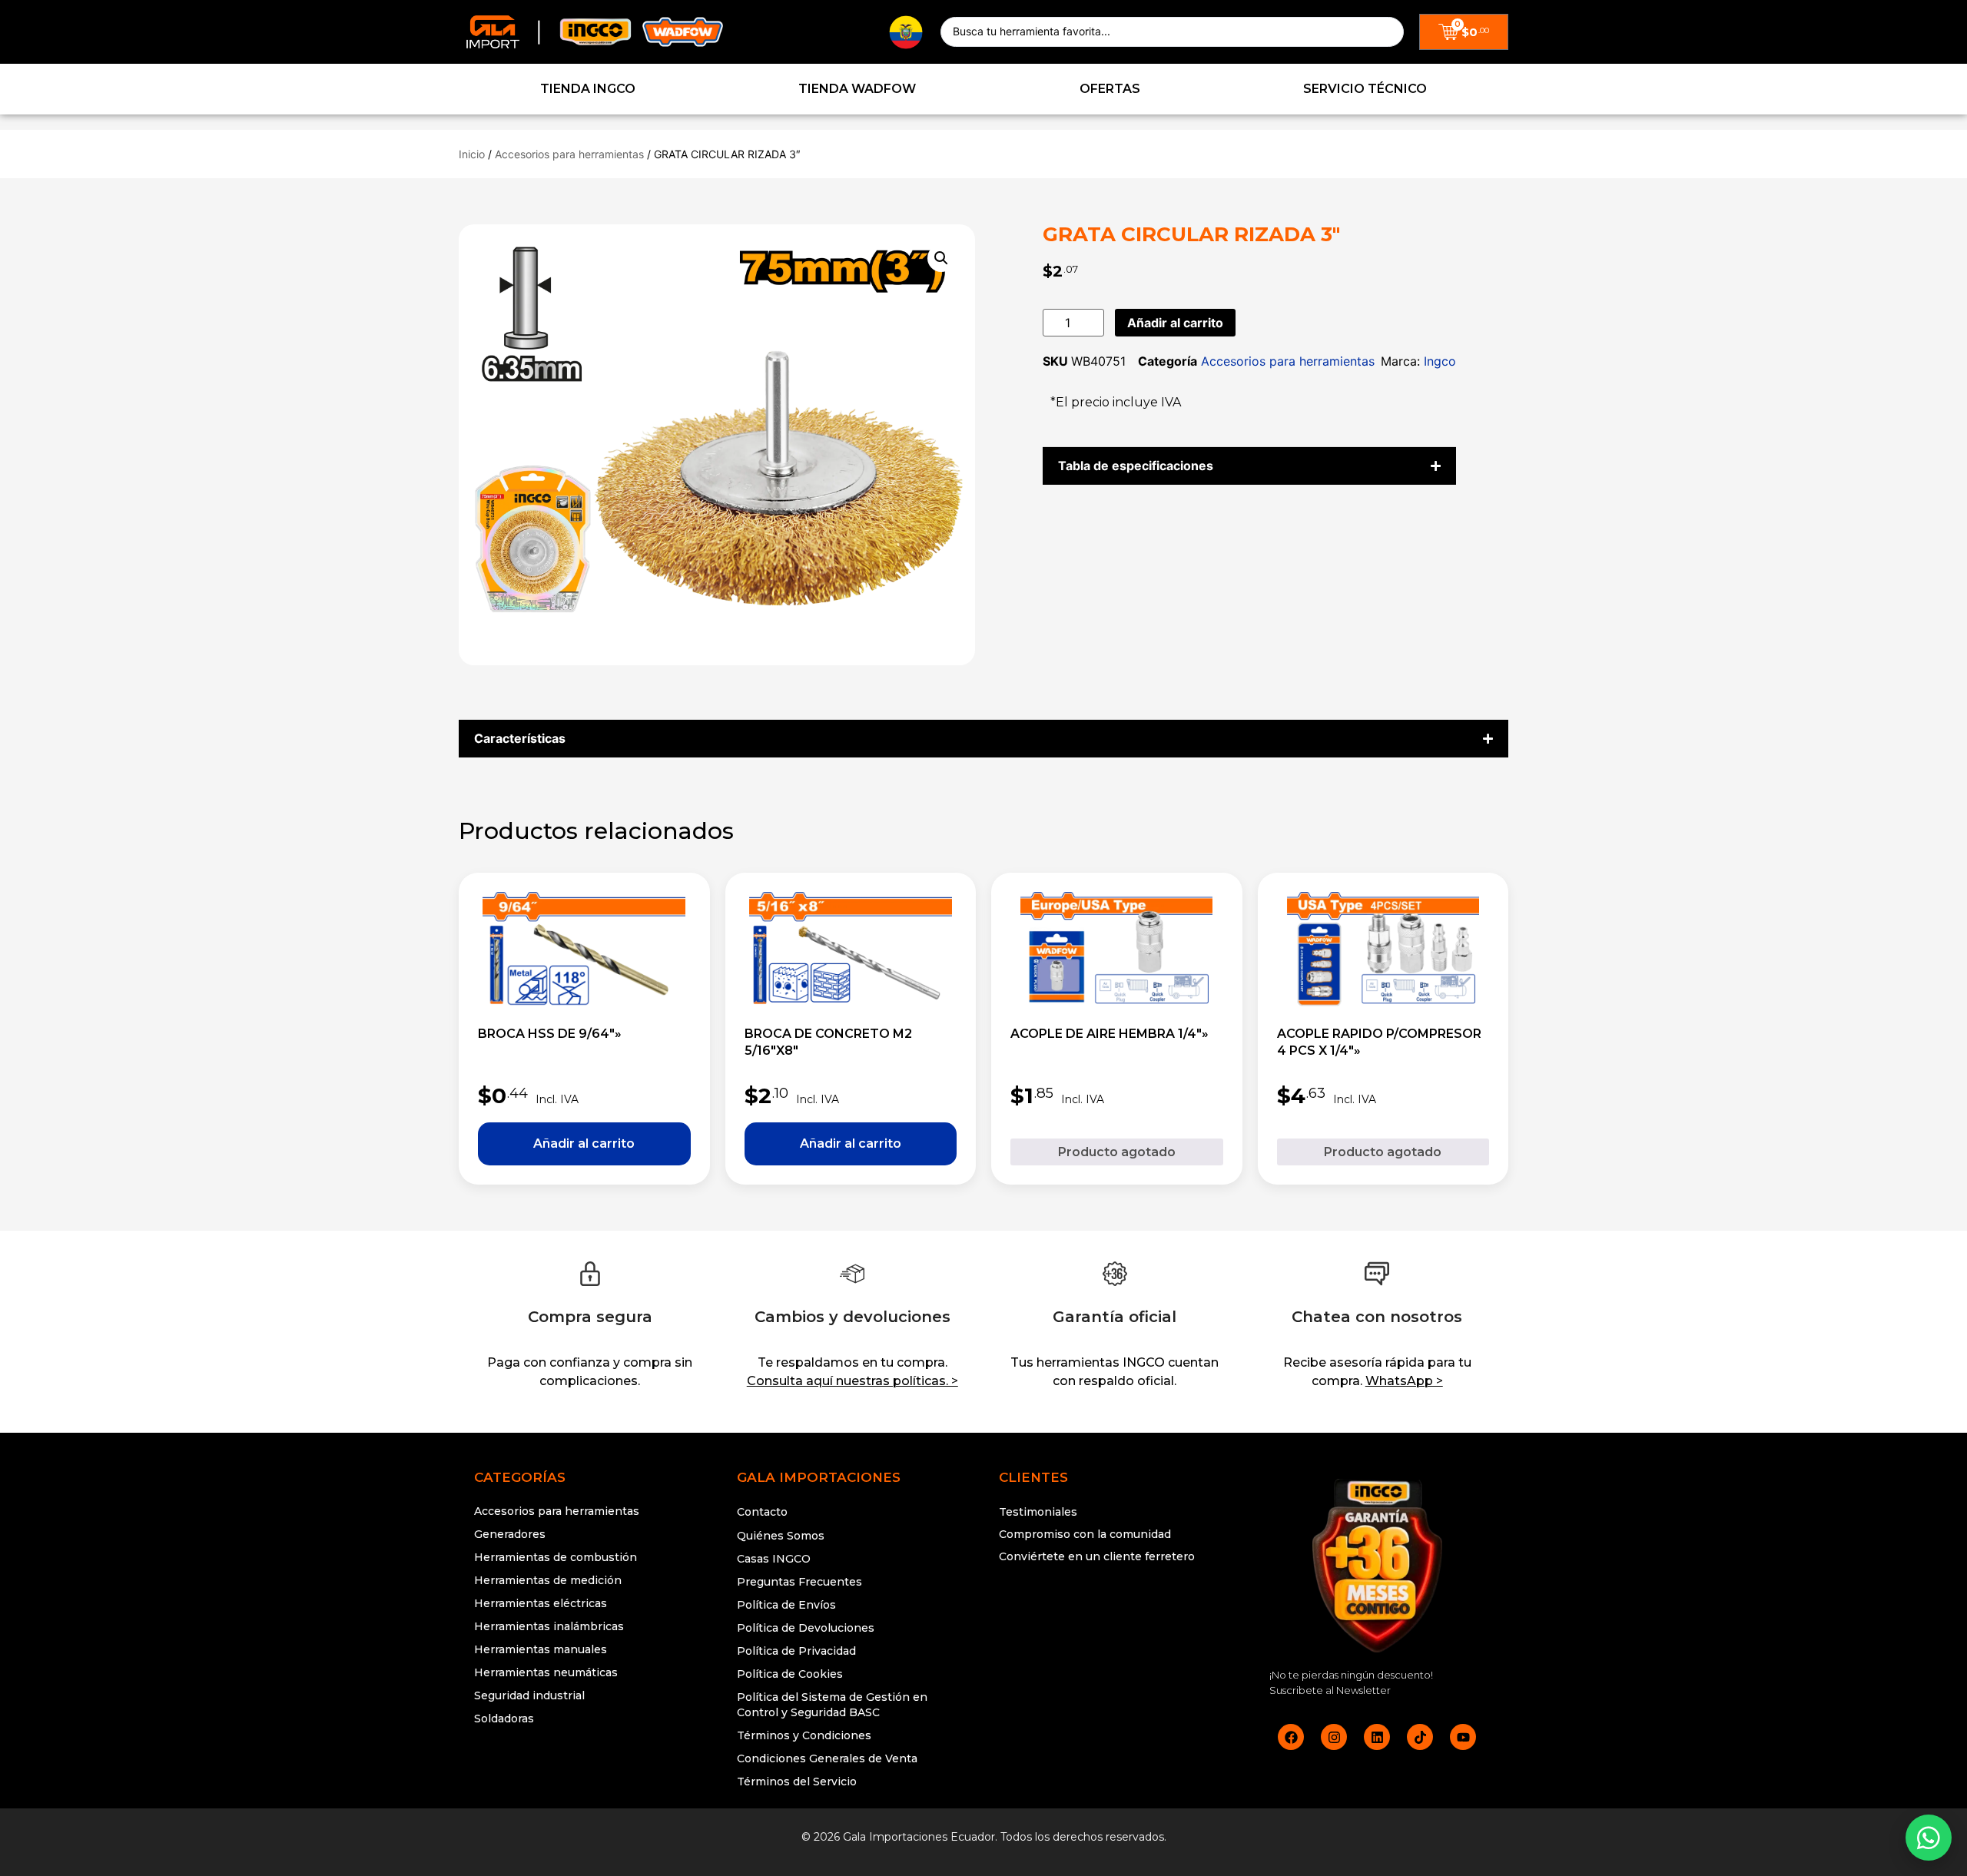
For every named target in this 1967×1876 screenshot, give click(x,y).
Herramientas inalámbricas (549, 1626)
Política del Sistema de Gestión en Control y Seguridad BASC (832, 1705)
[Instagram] (1334, 1737)
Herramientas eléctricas (541, 1603)
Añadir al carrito (1175, 323)
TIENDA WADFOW (857, 89)
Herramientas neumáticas (546, 1672)
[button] (941, 258)
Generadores (510, 1534)
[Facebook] (1291, 1737)
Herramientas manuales (541, 1649)
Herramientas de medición (548, 1580)
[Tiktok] (1420, 1737)
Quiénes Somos (781, 1536)
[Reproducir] (1115, 1615)
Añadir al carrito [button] (584, 1144)
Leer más (1117, 1152)
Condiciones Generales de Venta (827, 1758)
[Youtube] (1463, 1737)
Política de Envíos (786, 1605)
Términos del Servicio (797, 1782)
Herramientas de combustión (556, 1557)
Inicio (472, 154)
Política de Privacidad (796, 1651)
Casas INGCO (774, 1559)
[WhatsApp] (1929, 1838)
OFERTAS (1110, 89)
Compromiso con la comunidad (1085, 1534)
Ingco (1440, 361)
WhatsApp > (1404, 1381)
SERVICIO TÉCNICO (1365, 89)
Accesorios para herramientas (569, 154)
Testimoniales (1038, 1512)
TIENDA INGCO (588, 89)
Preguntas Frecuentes (799, 1582)
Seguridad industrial (529, 1695)
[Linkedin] (1377, 1737)
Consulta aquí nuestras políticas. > (852, 1381)
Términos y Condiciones (804, 1735)
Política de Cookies (790, 1674)
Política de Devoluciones (806, 1628)
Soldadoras (504, 1719)
